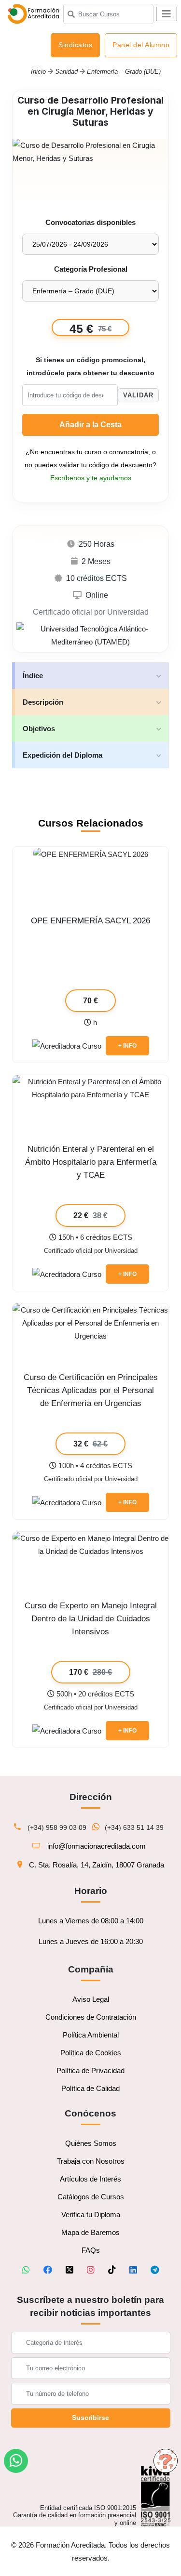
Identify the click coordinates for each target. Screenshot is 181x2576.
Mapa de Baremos (90, 2232)
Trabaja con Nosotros (91, 2161)
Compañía (91, 1969)
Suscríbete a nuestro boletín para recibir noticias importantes (90, 2306)
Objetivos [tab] (39, 729)
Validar (138, 395)
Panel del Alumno (141, 45)
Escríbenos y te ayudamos (91, 478)
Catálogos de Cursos (91, 2197)
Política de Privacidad (90, 2070)
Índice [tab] (33, 676)
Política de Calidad (90, 2088)
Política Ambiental (91, 2035)
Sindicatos (75, 45)
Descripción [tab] (43, 702)
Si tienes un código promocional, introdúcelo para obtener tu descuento (90, 367)
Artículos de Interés (90, 2179)
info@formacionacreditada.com (97, 1846)
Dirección (91, 1797)
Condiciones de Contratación (91, 2017)
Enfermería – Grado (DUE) (124, 72)
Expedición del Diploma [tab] (63, 755)
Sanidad (67, 72)
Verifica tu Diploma (91, 2215)
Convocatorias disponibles (90, 222)
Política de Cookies (91, 2053)
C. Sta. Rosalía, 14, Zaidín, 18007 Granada (97, 1865)
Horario (91, 1891)
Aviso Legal (91, 1999)
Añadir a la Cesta (90, 425)
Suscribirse (90, 2418)
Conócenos (90, 2113)
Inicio (38, 72)
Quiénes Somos (91, 2143)
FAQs (91, 2250)
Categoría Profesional (91, 269)
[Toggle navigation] (167, 14)
